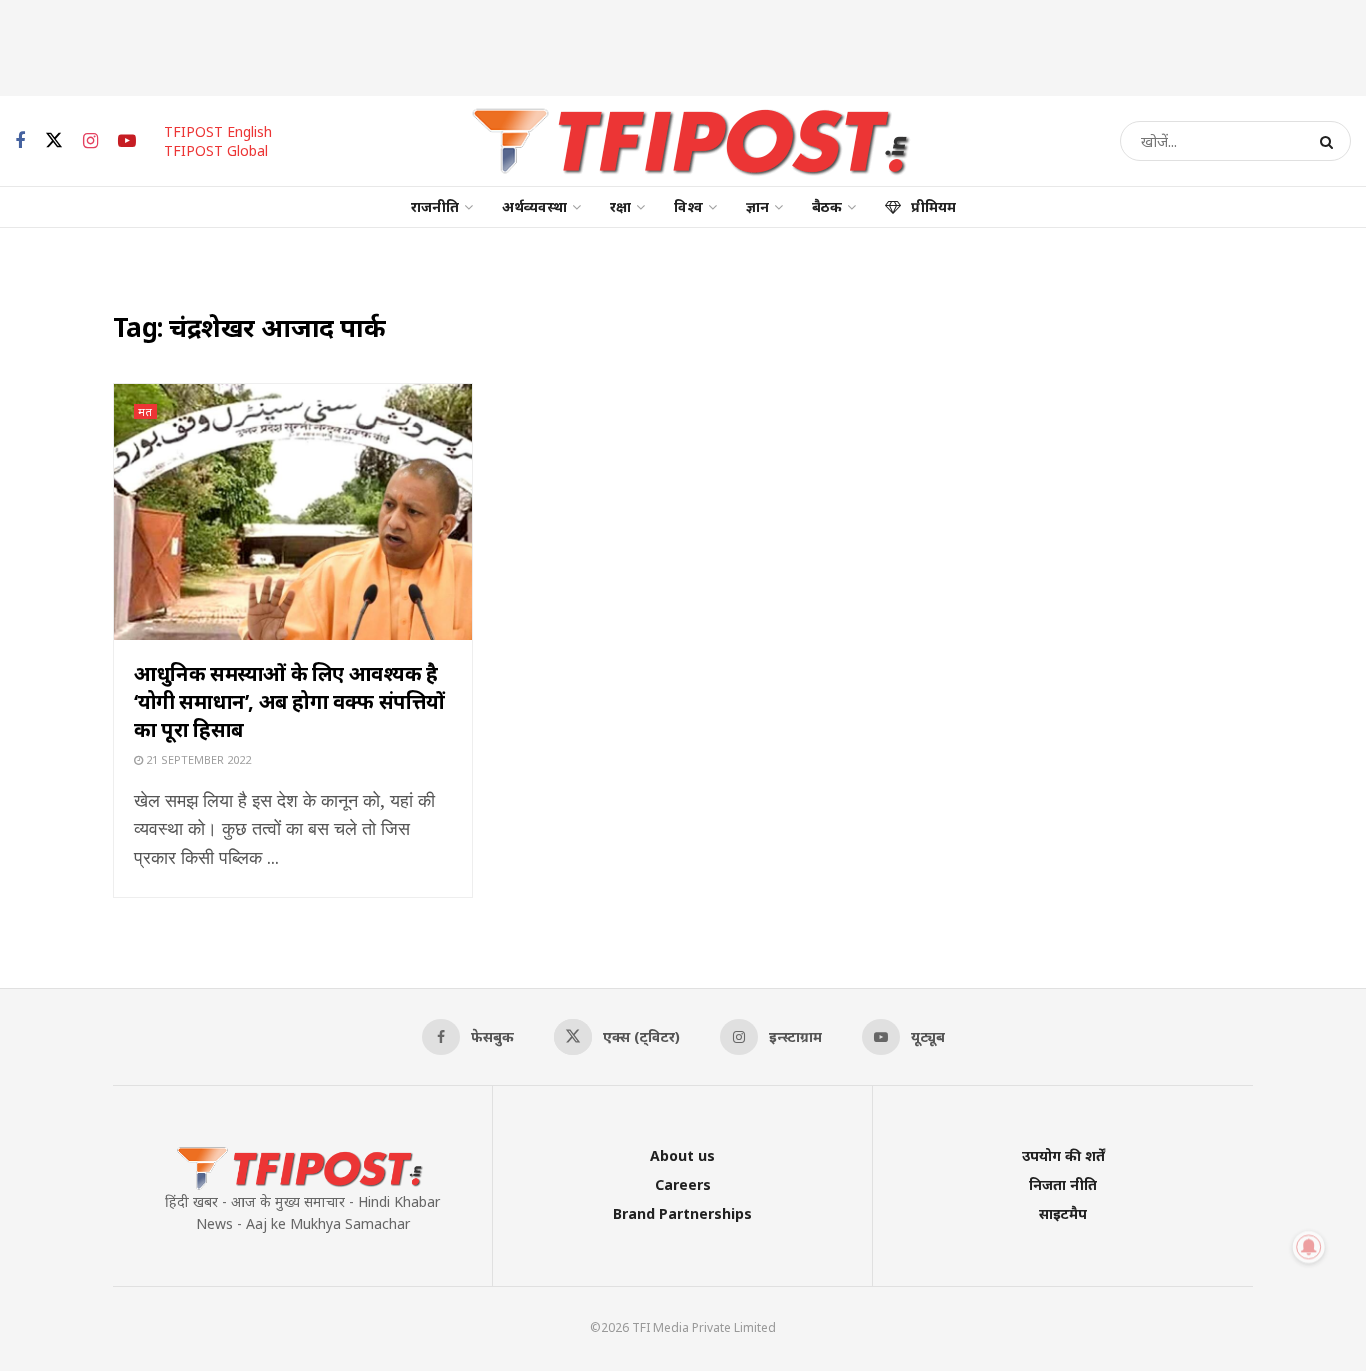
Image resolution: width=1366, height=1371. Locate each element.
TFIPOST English (218, 131)
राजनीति (435, 206)
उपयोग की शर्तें (1063, 1155)
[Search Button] (1330, 141)
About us (682, 1155)
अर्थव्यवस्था (534, 206)
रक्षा (620, 206)
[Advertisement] (683, 45)
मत (145, 411)
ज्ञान (757, 206)
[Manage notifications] (1309, 1247)
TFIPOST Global (216, 150)
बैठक (827, 206)
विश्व (688, 206)
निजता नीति (1063, 1184)
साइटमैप (1063, 1213)
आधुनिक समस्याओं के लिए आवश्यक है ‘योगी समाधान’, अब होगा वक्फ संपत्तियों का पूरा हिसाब (289, 701)
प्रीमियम (933, 206)
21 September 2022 (197, 759)
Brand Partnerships (682, 1213)
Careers (683, 1184)
